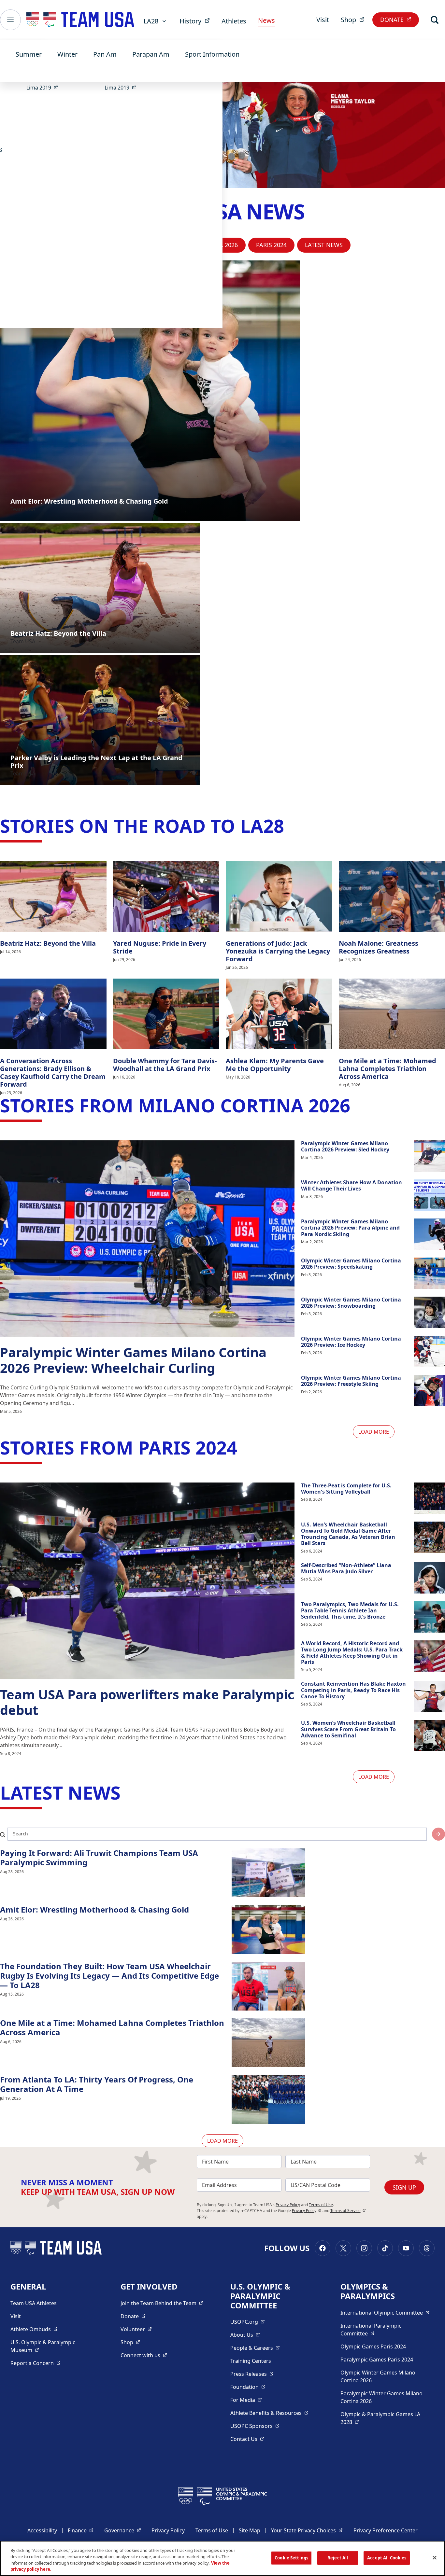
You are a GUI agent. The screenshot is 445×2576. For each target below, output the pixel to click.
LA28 (151, 21)
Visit (323, 20)
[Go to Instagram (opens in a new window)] (364, 2248)
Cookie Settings (291, 2558)
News (266, 20)
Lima (44, 87)
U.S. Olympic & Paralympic (49, 2346)
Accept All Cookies (387, 2558)
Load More (374, 1432)
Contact (247, 2439)
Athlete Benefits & (269, 2413)
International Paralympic (382, 2330)
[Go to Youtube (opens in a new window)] (406, 2248)
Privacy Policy (288, 2205)
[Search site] (438, 1834)
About (245, 2335)
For (246, 2400)
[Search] (435, 20)
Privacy (307, 2211)
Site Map (250, 2530)
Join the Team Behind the (162, 2303)
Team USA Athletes (34, 2303)
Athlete (34, 2329)
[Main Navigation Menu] (10, 20)
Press (252, 2374)
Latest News (324, 245)
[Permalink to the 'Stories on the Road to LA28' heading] (290, 826)
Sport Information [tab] (212, 54)
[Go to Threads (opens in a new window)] (427, 2248)
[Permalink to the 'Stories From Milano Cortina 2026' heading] (356, 1105)
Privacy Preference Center (386, 2530)
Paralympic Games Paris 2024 (377, 2360)
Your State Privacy (307, 2530)
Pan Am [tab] (105, 54)
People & (255, 2348)
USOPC (255, 2426)
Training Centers (251, 2361)
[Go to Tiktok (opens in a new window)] (385, 2248)
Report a (36, 2363)
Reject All (338, 2558)
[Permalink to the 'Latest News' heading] (127, 1792)
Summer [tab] (29, 54)
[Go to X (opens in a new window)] (343, 2248)
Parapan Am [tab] (151, 54)
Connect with (144, 2355)
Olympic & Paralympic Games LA (380, 2418)
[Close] (435, 2557)
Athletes (234, 21)
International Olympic (385, 2312)
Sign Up (404, 2187)
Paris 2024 (271, 245)
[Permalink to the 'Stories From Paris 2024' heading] (243, 1447)
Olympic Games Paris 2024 (373, 2346)
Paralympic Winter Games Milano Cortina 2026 (381, 2397)
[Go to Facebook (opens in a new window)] (323, 2248)
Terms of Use (321, 2205)
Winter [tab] (67, 54)
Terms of (348, 2211)
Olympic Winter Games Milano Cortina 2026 (378, 2376)
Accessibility (42, 2530)
